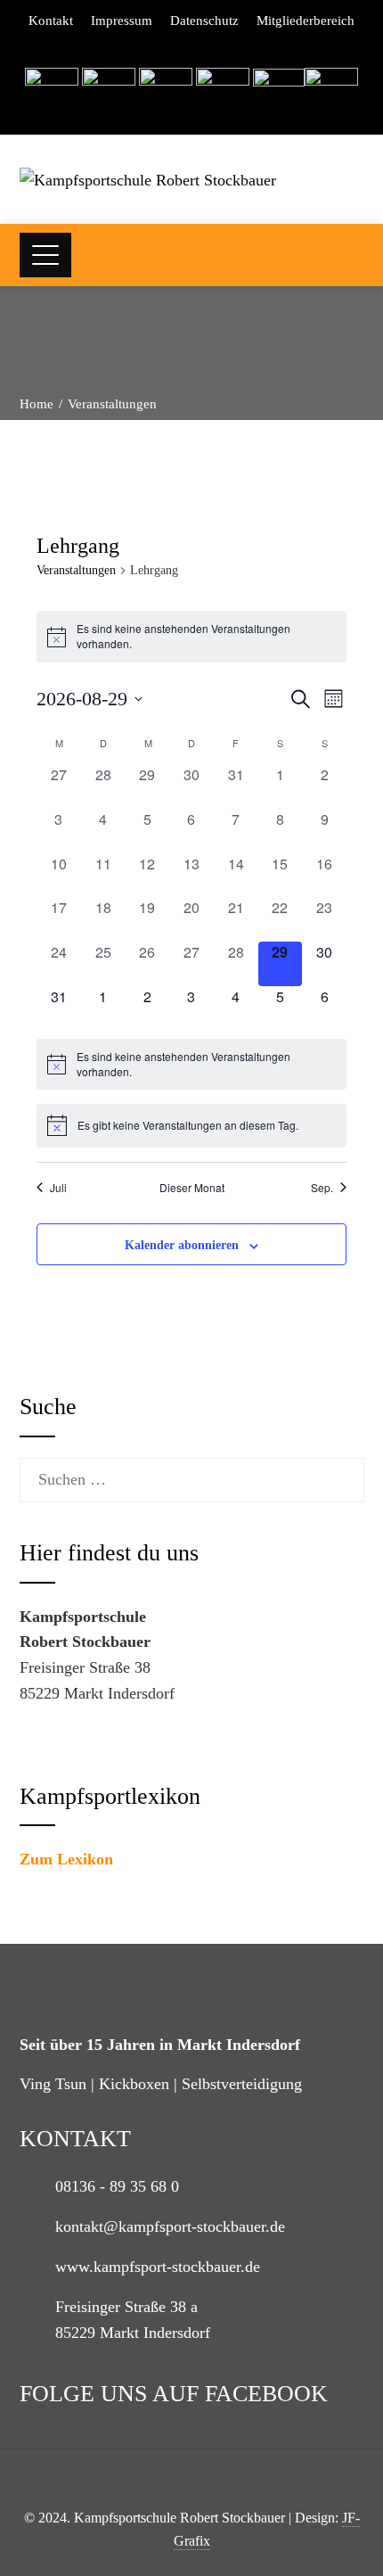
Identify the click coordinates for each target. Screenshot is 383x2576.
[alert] (191, 636)
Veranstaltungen (76, 570)
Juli (58, 1188)
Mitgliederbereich (306, 21)
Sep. (322, 1188)
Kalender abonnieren (182, 1245)
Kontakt (51, 21)
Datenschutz (204, 21)
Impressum (122, 21)
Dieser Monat (192, 1188)
